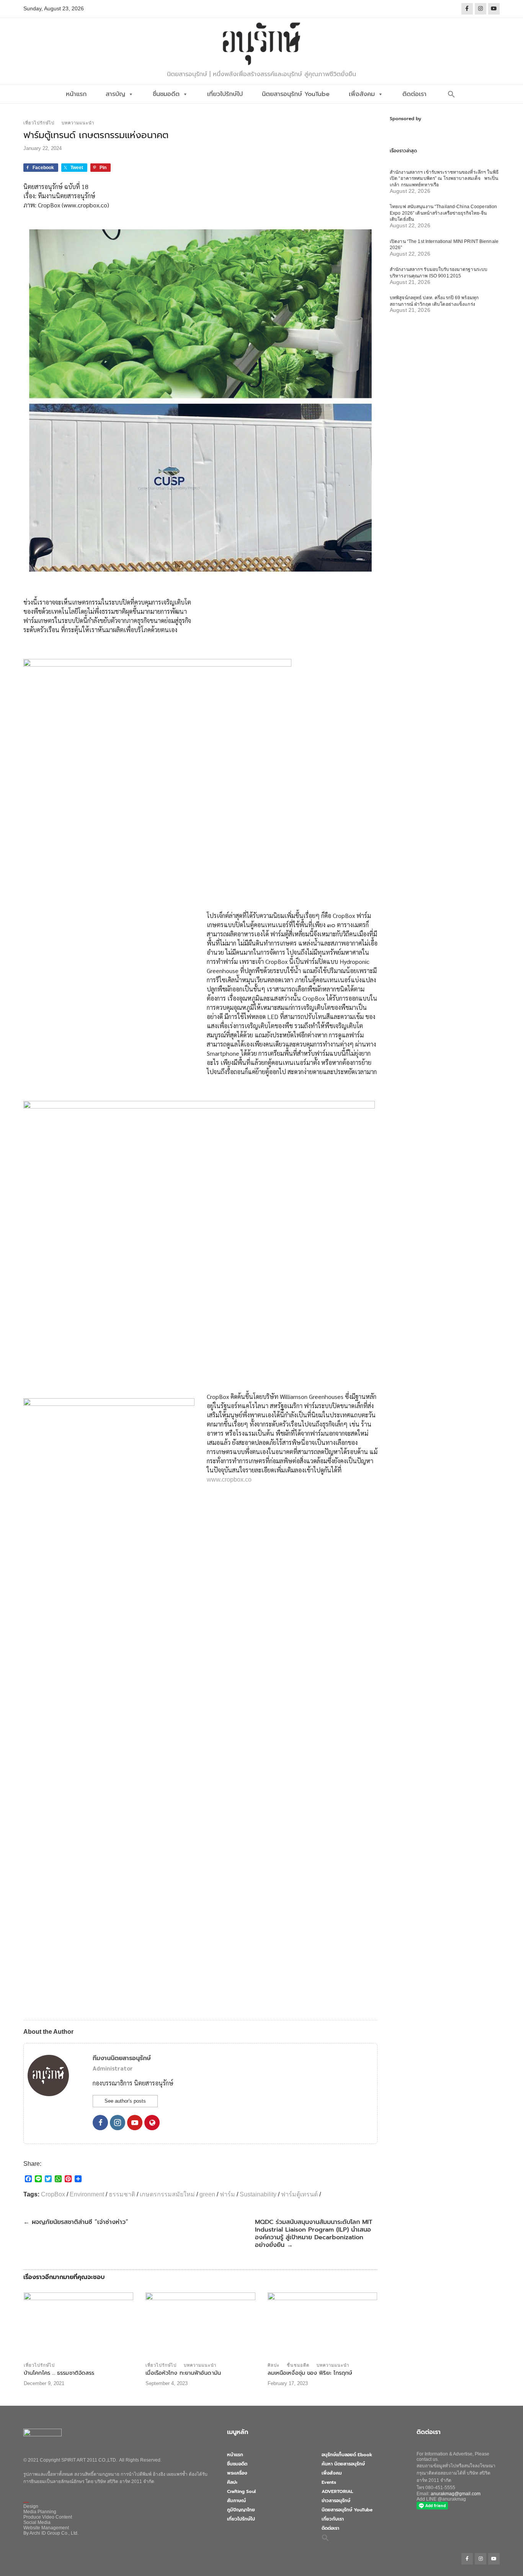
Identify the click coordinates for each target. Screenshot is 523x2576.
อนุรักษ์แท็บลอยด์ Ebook (347, 2455)
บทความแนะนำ (78, 123)
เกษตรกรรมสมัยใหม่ (167, 2194)
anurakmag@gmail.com (456, 2494)
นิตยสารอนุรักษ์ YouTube (296, 94)
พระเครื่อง (237, 2473)
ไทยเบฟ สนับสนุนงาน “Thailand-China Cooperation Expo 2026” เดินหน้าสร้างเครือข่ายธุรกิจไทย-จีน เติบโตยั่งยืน (443, 213)
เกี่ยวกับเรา (333, 2519)
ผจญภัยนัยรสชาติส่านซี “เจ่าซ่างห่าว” (76, 2222)
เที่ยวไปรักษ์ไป (225, 94)
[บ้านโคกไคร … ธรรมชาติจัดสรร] (78, 2325)
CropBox (53, 2194)
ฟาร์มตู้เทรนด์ (299, 2194)
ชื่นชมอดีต (166, 94)
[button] (451, 94)
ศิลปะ (274, 2365)
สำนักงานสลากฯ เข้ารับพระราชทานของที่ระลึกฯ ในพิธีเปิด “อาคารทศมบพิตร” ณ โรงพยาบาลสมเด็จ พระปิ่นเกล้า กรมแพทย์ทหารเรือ (444, 179)
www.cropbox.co (229, 1480)
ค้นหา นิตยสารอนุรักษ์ (343, 2464)
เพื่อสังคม (362, 94)
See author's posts (125, 2101)
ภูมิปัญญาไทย (241, 2510)
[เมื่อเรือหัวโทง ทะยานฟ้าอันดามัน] (200, 2325)
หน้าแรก (76, 94)
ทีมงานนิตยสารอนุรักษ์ (122, 2058)
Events (329, 2482)
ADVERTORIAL (337, 2491)
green (207, 2194)
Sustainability (258, 2194)
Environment (87, 2194)
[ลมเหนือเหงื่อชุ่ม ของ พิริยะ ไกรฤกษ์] (322, 2325)
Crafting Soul (241, 2491)
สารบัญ (115, 94)
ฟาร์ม (227, 2194)
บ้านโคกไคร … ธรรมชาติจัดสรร (59, 2373)
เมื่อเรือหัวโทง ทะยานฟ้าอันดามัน (183, 2373)
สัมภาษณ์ (236, 2501)
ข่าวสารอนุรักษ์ (336, 2501)
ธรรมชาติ (122, 2194)
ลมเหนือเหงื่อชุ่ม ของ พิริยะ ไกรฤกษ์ (310, 2373)
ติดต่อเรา (414, 94)
